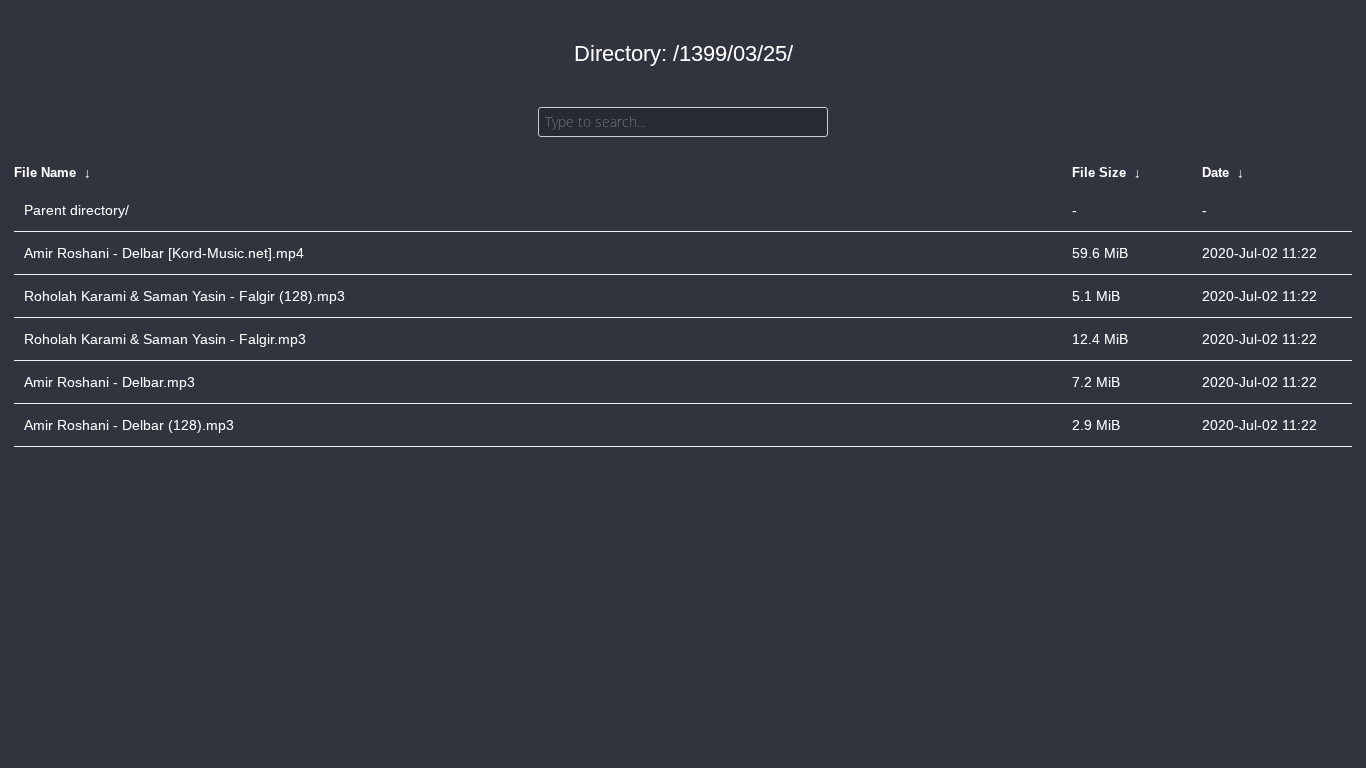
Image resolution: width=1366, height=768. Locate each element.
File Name (45, 172)
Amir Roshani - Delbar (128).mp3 (129, 425)
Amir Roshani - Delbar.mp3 (109, 382)
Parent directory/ (76, 210)
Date (1215, 172)
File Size (1099, 172)
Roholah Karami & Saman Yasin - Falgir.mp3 (165, 339)
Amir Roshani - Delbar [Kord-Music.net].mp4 (164, 253)
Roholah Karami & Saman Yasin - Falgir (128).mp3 (184, 296)
